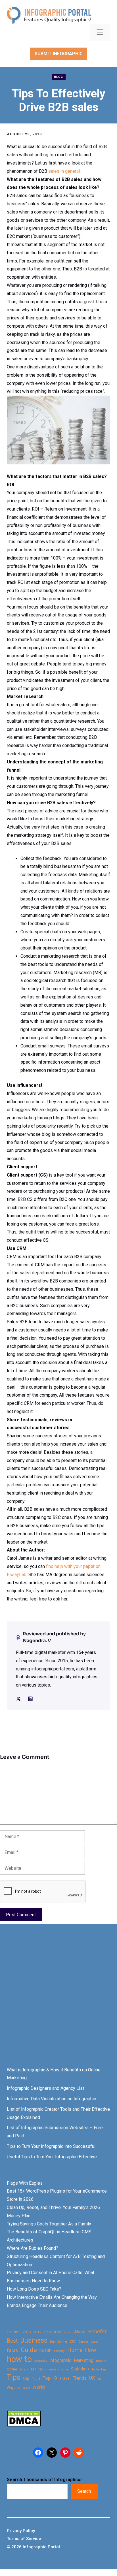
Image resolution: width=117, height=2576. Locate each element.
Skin (42, 2369)
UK (92, 2378)
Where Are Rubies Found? (33, 2248)
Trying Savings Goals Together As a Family (49, 2224)
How (90, 2350)
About (80, 2332)
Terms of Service (24, 2539)
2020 (68, 2332)
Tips (14, 2377)
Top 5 (36, 2379)
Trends (80, 2378)
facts (12, 2350)
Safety (24, 2369)
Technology (99, 2369)
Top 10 (50, 2378)
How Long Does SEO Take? (34, 2289)
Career (83, 2342)
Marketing (84, 2360)
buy (53, 2342)
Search (84, 2491)
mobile (101, 2361)
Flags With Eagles (25, 2183)
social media (58, 2369)
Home (75, 2350)
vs (99, 2379)
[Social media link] (18, 1699)
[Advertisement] (58, 2001)
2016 (27, 2332)
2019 (57, 2332)
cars (94, 2341)
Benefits (98, 2331)
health (45, 2350)
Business (34, 2341)
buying (62, 2342)
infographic (60, 2361)
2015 (17, 2332)
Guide (29, 2350)
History (59, 2351)
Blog (59, 77)
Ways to (13, 2388)
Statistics (80, 2369)
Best (12, 2341)
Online (12, 2369)
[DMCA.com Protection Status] (24, 2425)
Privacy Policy (21, 2531)
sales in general (64, 171)
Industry (41, 2361)
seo (34, 2369)
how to (19, 2359)
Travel (65, 2378)
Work (26, 2388)
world (39, 2387)
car (73, 2341)
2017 (37, 2332)
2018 (47, 2332)
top (26, 2378)
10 (9, 2332)
